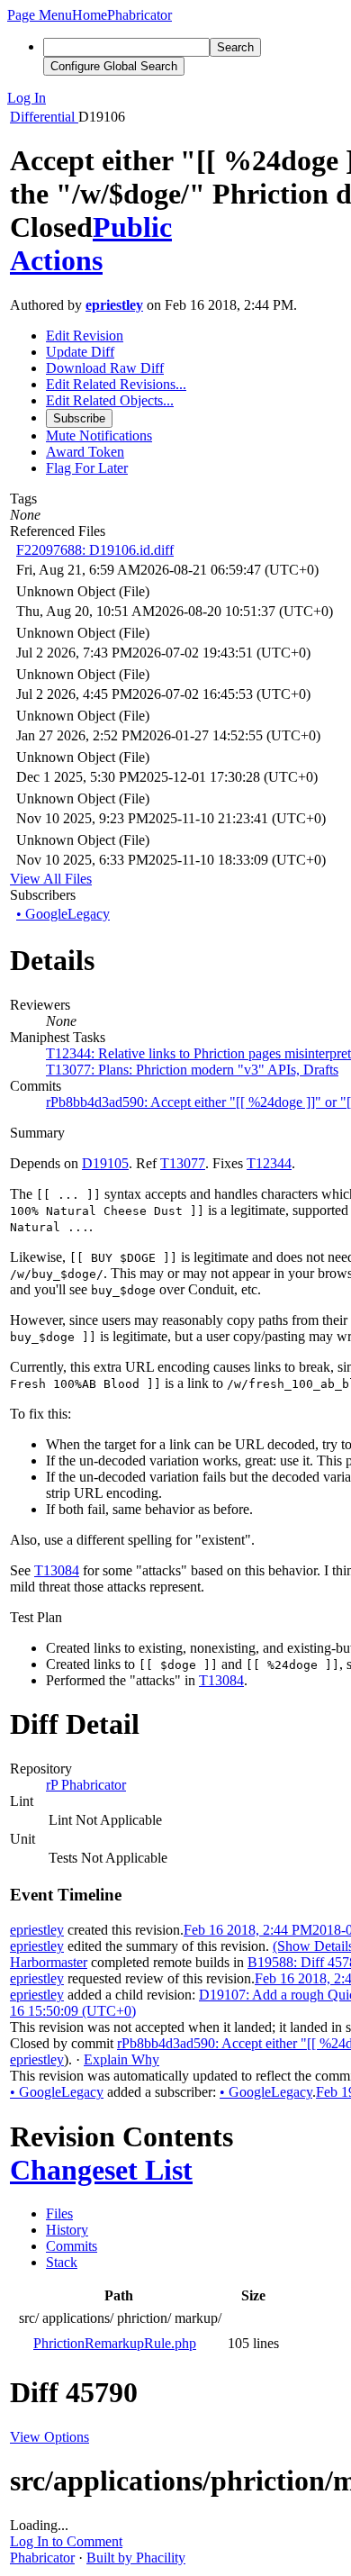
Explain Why (121, 2059)
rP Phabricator (86, 1785)
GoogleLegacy (63, 914)
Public (132, 227)
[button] (40, 15)
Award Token (85, 452)
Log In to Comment (66, 2541)
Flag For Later (87, 468)
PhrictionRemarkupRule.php (115, 2343)
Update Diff (80, 352)
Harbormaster (49, 1962)
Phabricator (42, 2558)
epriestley (114, 305)
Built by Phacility (136, 2558)
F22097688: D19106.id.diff (95, 550)
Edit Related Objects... (110, 400)
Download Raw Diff (105, 368)
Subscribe (79, 418)
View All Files (51, 879)
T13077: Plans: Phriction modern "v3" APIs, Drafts (192, 1070)
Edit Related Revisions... (116, 384)
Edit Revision (85, 336)
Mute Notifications (99, 435)
